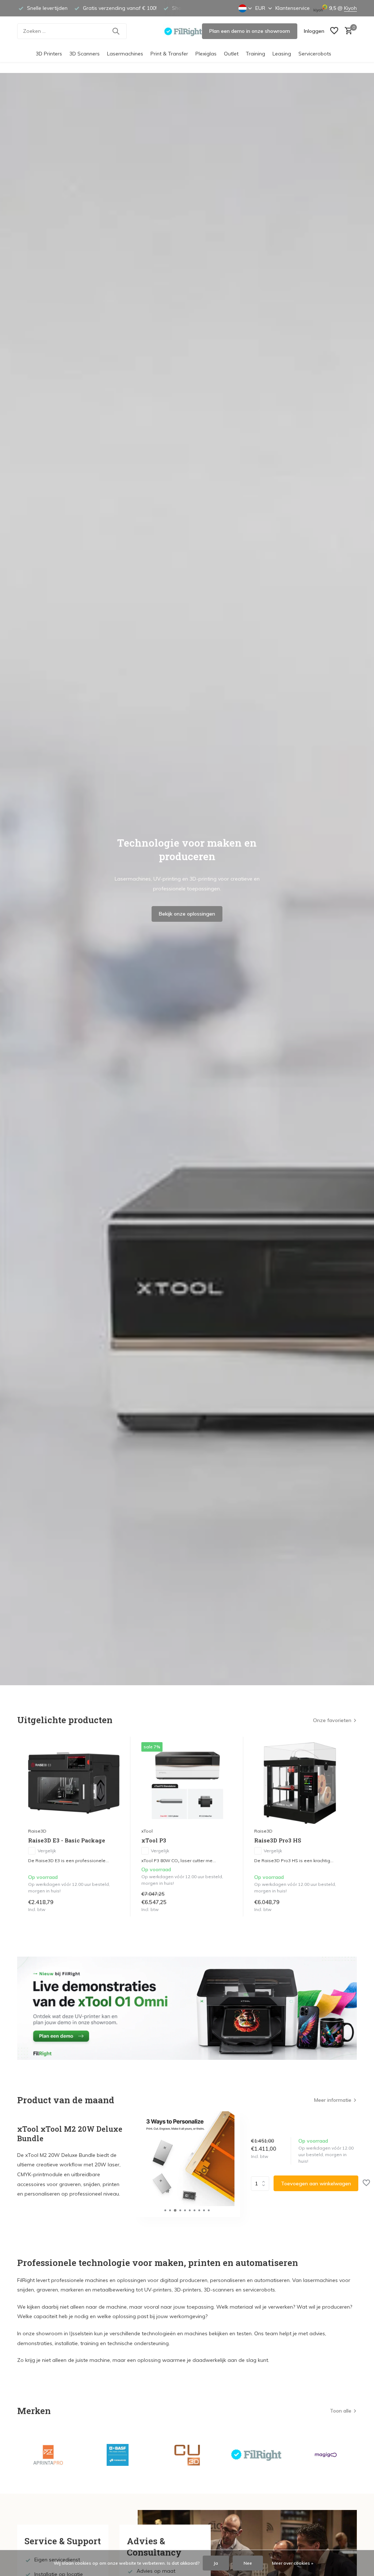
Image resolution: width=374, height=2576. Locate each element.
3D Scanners (85, 54)
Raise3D (37, 1831)
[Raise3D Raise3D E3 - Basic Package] (74, 1783)
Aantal (262, 2184)
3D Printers (49, 54)
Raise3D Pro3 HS (278, 1840)
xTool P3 (154, 1840)
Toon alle (341, 2411)
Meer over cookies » (293, 2563)
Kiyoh (350, 8)
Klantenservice (293, 8)
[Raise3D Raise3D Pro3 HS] (300, 1783)
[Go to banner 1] (187, 2008)
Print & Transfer (169, 54)
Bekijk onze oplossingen (187, 914)
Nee (248, 2563)
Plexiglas (206, 54)
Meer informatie (333, 2100)
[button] (165, 2210)
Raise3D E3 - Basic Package (67, 1840)
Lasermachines (125, 54)
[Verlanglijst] (334, 31)
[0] (347, 31)
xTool (147, 1831)
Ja (216, 2563)
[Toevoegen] (116, 1914)
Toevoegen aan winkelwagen (316, 2184)
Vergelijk (47, 1851)
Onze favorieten (332, 1720)
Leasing (282, 54)
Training (255, 54)
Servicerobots (315, 54)
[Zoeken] (116, 31)
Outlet (231, 54)
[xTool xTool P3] (187, 1783)
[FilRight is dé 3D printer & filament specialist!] (187, 31)
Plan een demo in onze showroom (250, 31)
